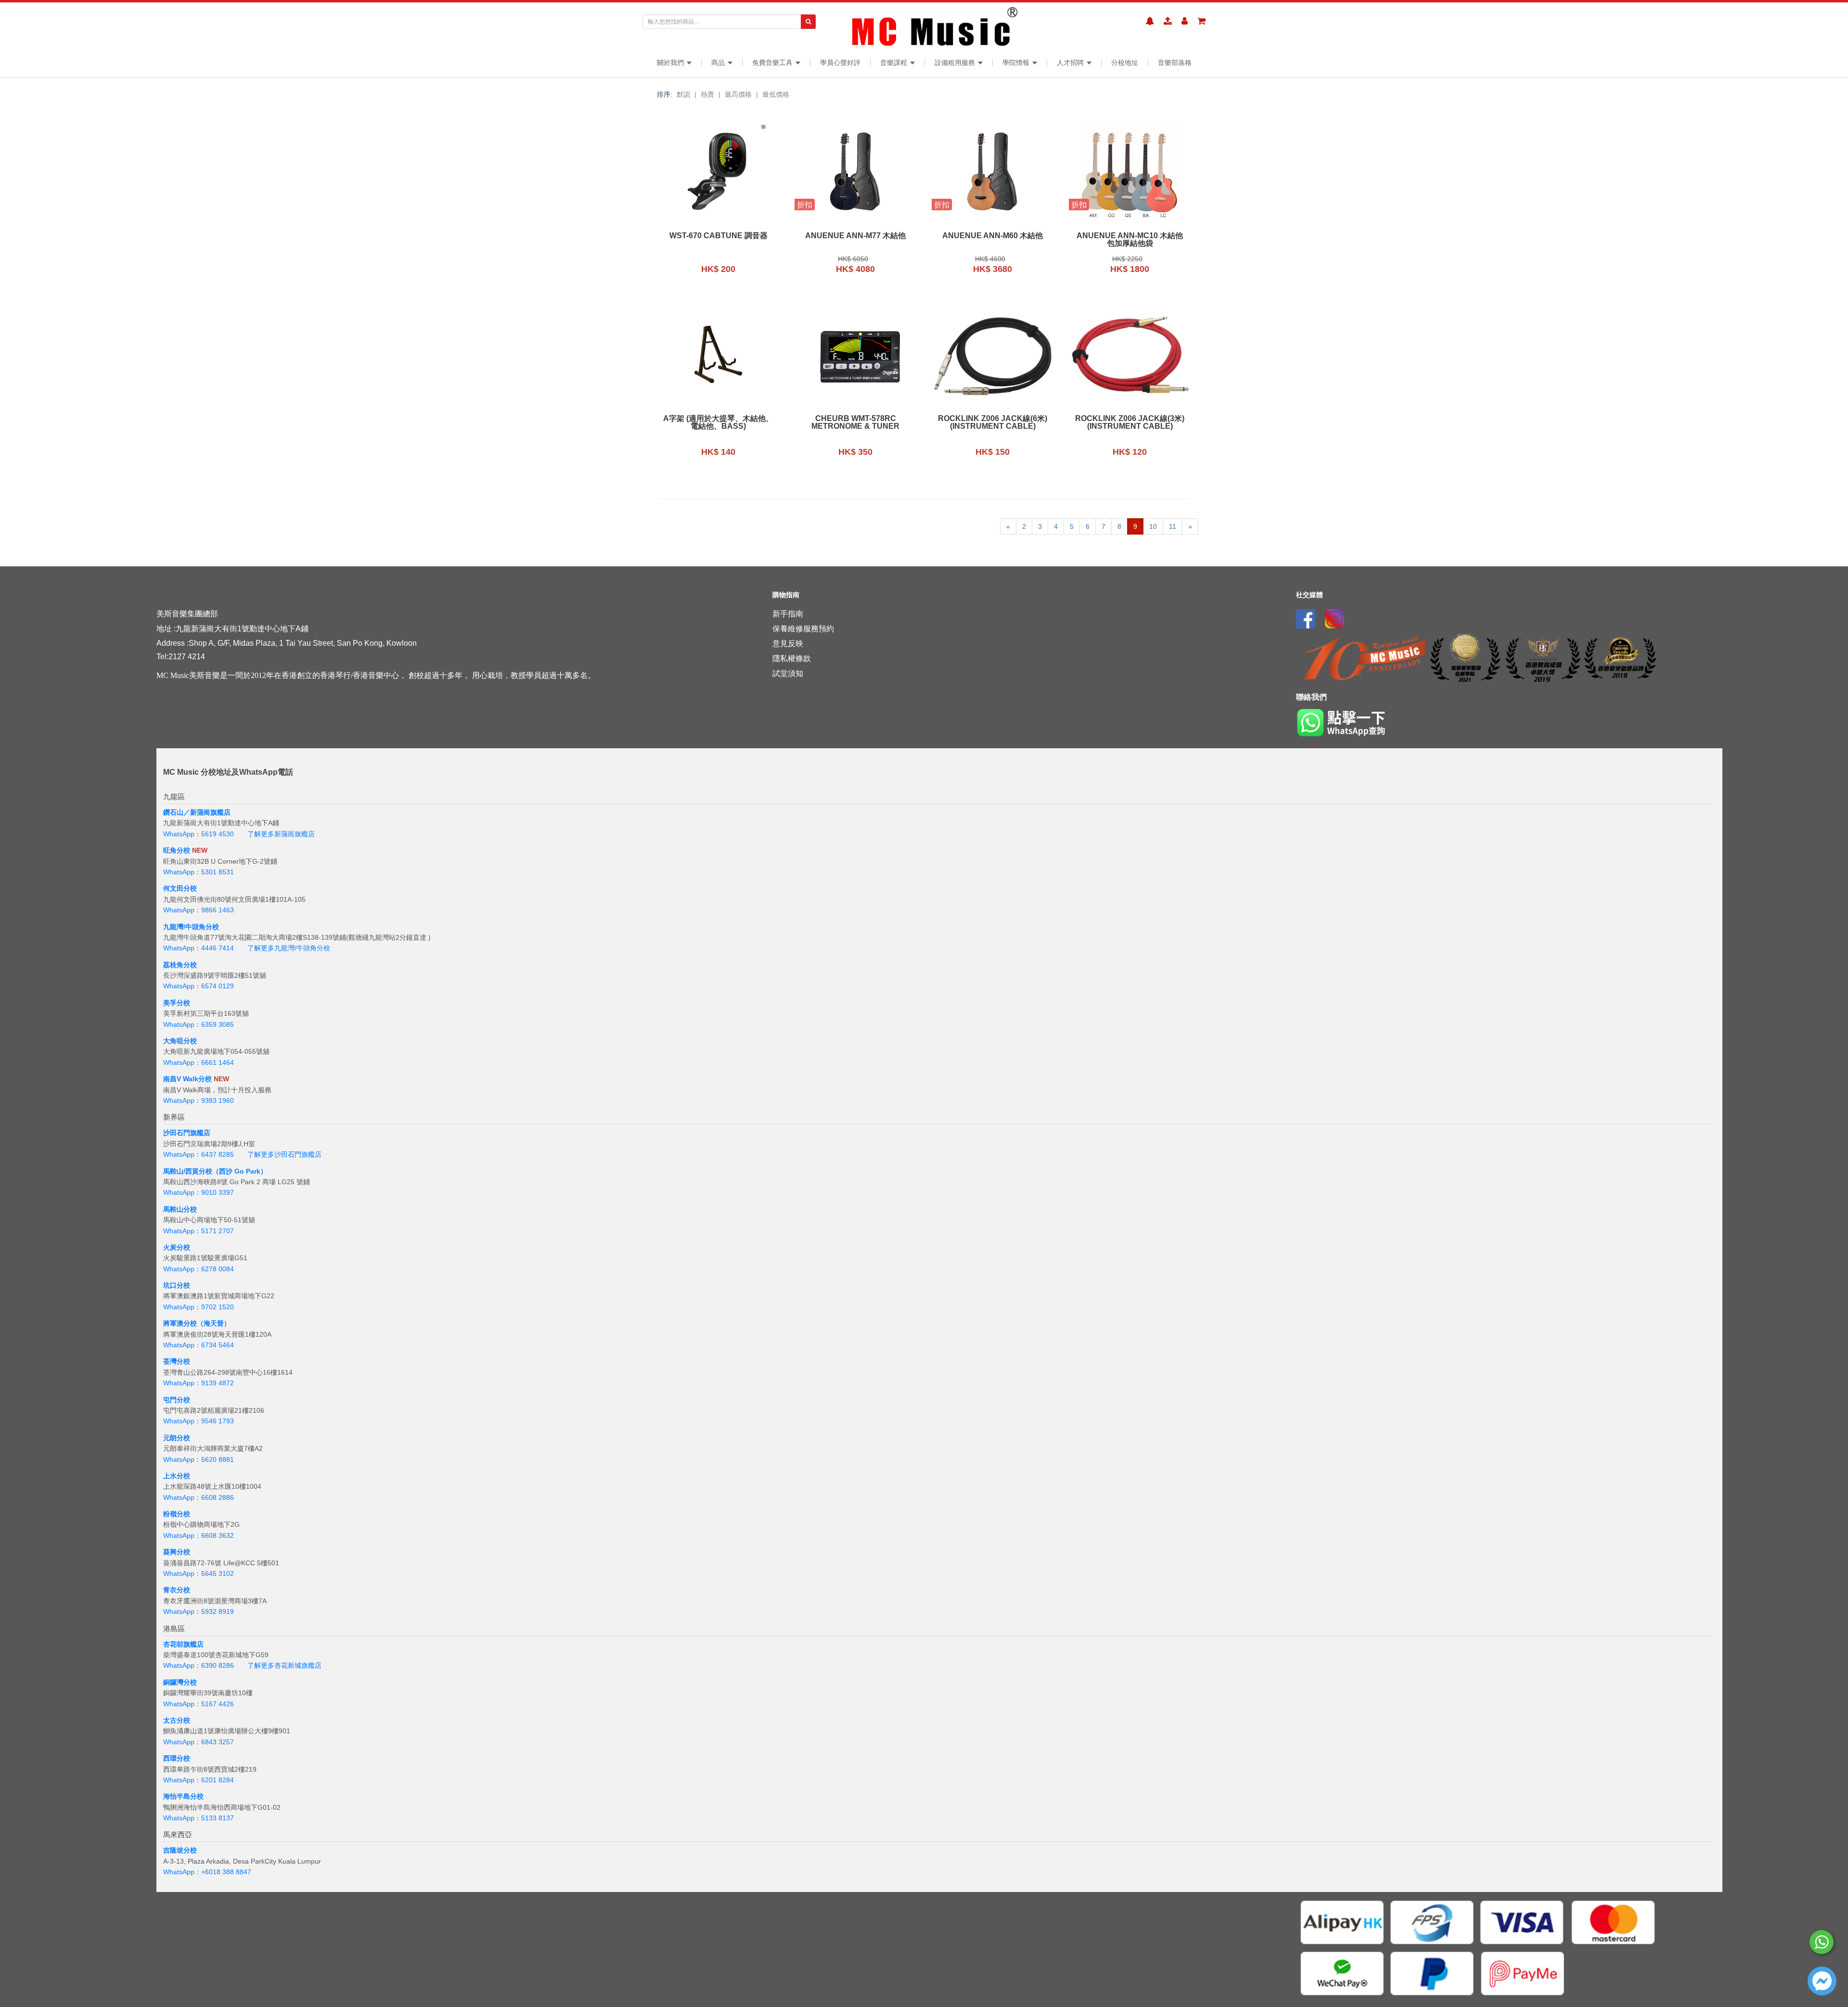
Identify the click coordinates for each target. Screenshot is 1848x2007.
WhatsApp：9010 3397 (199, 1192)
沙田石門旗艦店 (187, 1133)
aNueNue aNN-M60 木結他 (993, 236)
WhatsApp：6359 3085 (199, 1024)
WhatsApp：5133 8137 (199, 1818)
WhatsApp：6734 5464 (199, 1345)
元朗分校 (177, 1438)
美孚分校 (177, 1003)
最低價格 (776, 94)
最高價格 (738, 94)
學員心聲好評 (840, 63)
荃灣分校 (177, 1361)
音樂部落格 (1175, 63)
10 (1153, 526)
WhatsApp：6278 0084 (199, 1269)
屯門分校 (177, 1400)
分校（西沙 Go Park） (233, 1171)
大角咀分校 (180, 1041)
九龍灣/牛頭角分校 (191, 927)
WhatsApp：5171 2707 (199, 1231)
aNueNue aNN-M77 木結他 (855, 236)
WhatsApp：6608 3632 (199, 1535)
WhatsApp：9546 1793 (199, 1421)
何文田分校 (180, 888)
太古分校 (177, 1720)
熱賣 (707, 94)
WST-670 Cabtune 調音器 (719, 236)
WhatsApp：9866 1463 (199, 910)
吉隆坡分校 (180, 1850)
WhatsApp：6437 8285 (199, 1154)
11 (1173, 526)
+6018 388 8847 (226, 1872)
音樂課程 (895, 63)
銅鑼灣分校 (180, 1682)
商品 (719, 63)
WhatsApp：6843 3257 (199, 1742)
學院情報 (1017, 63)
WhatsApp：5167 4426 (199, 1704)
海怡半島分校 (183, 1796)
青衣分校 (177, 1590)
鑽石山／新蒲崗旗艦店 (197, 812)
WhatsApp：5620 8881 (199, 1459)
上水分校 (177, 1476)
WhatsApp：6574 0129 (199, 986)
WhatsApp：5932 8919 (199, 1611)
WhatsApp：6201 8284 (199, 1780)
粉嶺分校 (177, 1514)
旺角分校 (177, 850)
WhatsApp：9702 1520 (199, 1307)
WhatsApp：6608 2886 (199, 1497)
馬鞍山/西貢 (181, 1171)
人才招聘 (1071, 63)
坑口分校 (177, 1285)
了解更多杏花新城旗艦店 (284, 1665)
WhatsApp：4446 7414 (199, 948)
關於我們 (671, 63)
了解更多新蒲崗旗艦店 (281, 834)
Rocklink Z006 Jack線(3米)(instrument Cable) (1130, 422)
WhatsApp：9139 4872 (199, 1383)
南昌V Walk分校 (187, 1079)
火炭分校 (177, 1247)
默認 (683, 94)
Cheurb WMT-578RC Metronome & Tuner (855, 422)
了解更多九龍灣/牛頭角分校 (289, 948)
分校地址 (1125, 63)
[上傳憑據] (1168, 21)
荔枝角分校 (180, 965)
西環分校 (177, 1758)
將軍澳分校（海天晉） (197, 1323)
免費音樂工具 (773, 63)
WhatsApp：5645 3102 (199, 1573)
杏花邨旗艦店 (183, 1644)
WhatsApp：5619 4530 (199, 834)
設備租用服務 (956, 63)
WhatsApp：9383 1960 (199, 1100)
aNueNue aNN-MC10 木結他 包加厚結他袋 (1130, 240)
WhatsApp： (182, 1872)
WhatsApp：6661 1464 (199, 1062)
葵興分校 (177, 1552)
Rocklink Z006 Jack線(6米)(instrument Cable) (993, 422)
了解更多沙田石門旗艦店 (284, 1154)
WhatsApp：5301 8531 (199, 872)
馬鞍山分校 (180, 1209)
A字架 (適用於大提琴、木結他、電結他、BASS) (718, 422)
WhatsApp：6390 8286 (199, 1665)
